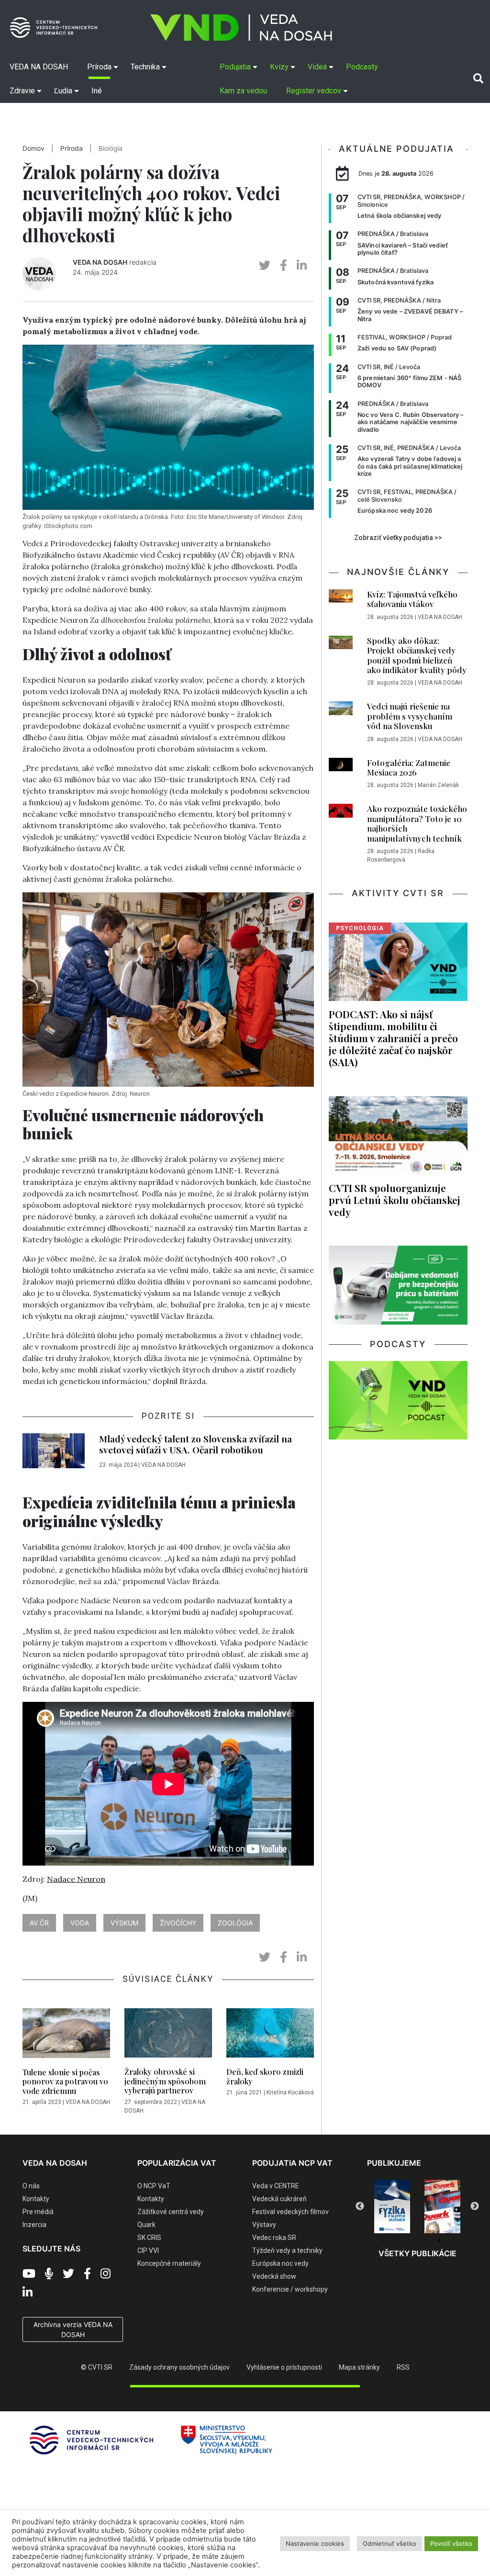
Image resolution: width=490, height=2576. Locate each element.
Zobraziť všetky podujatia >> (398, 538)
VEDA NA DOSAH (100, 262)
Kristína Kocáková (290, 2092)
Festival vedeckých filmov (290, 2212)
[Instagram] (106, 2274)
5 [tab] (439, 2240)
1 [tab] (381, 2240)
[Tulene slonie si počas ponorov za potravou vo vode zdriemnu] (66, 2036)
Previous (360, 2206)
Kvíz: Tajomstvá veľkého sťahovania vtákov (412, 599)
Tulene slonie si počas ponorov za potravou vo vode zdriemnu (65, 2081)
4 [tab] (424, 2240)
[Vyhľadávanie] (478, 79)
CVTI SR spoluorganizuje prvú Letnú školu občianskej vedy (395, 1200)
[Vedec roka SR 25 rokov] (452, 2205)
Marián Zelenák (438, 785)
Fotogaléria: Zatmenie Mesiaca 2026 (409, 767)
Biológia (111, 148)
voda (80, 1923)
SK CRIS (149, 2238)
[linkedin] (302, 265)
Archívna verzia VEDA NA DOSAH (73, 2329)
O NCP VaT (154, 2186)
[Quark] (402, 2206)
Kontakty (36, 2199)
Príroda (72, 148)
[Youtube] (29, 2274)
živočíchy (178, 1923)
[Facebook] (87, 2274)
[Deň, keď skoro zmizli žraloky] (270, 2036)
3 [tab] (410, 2240)
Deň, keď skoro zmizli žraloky (265, 2076)
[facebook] (284, 265)
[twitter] (265, 265)
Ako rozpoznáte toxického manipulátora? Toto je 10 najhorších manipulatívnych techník (417, 823)
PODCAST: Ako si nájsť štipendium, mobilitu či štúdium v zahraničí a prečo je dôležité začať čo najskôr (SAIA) (393, 1038)
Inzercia (34, 2225)
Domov (33, 148)
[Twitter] (68, 2274)
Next (475, 2206)
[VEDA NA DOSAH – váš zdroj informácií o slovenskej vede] (241, 28)
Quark (146, 2225)
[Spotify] (49, 2274)
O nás (31, 2186)
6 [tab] (453, 2240)
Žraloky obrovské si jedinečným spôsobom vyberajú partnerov (165, 2081)
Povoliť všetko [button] (451, 2543)
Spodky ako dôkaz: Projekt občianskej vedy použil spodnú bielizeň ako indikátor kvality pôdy (417, 655)
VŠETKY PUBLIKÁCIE (418, 2253)
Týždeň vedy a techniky (287, 2250)
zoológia (235, 1923)
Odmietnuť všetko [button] (390, 2543)
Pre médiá (38, 2212)
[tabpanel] (402, 2206)
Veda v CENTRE (276, 2186)
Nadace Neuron (76, 1879)
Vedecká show (274, 2276)
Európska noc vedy (280, 2263)
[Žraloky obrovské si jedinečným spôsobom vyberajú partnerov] (168, 2036)
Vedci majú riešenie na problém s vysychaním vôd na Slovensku (410, 716)
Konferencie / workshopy (290, 2289)
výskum (124, 1923)
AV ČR (39, 1923)
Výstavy (264, 2225)
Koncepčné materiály (169, 2263)
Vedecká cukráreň (279, 2199)
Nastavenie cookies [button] (315, 2543)
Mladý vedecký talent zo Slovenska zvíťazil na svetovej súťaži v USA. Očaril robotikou (195, 1444)
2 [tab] (396, 2240)
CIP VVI (148, 2250)
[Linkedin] (28, 2293)
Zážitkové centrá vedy (171, 2212)
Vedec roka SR (274, 2238)
